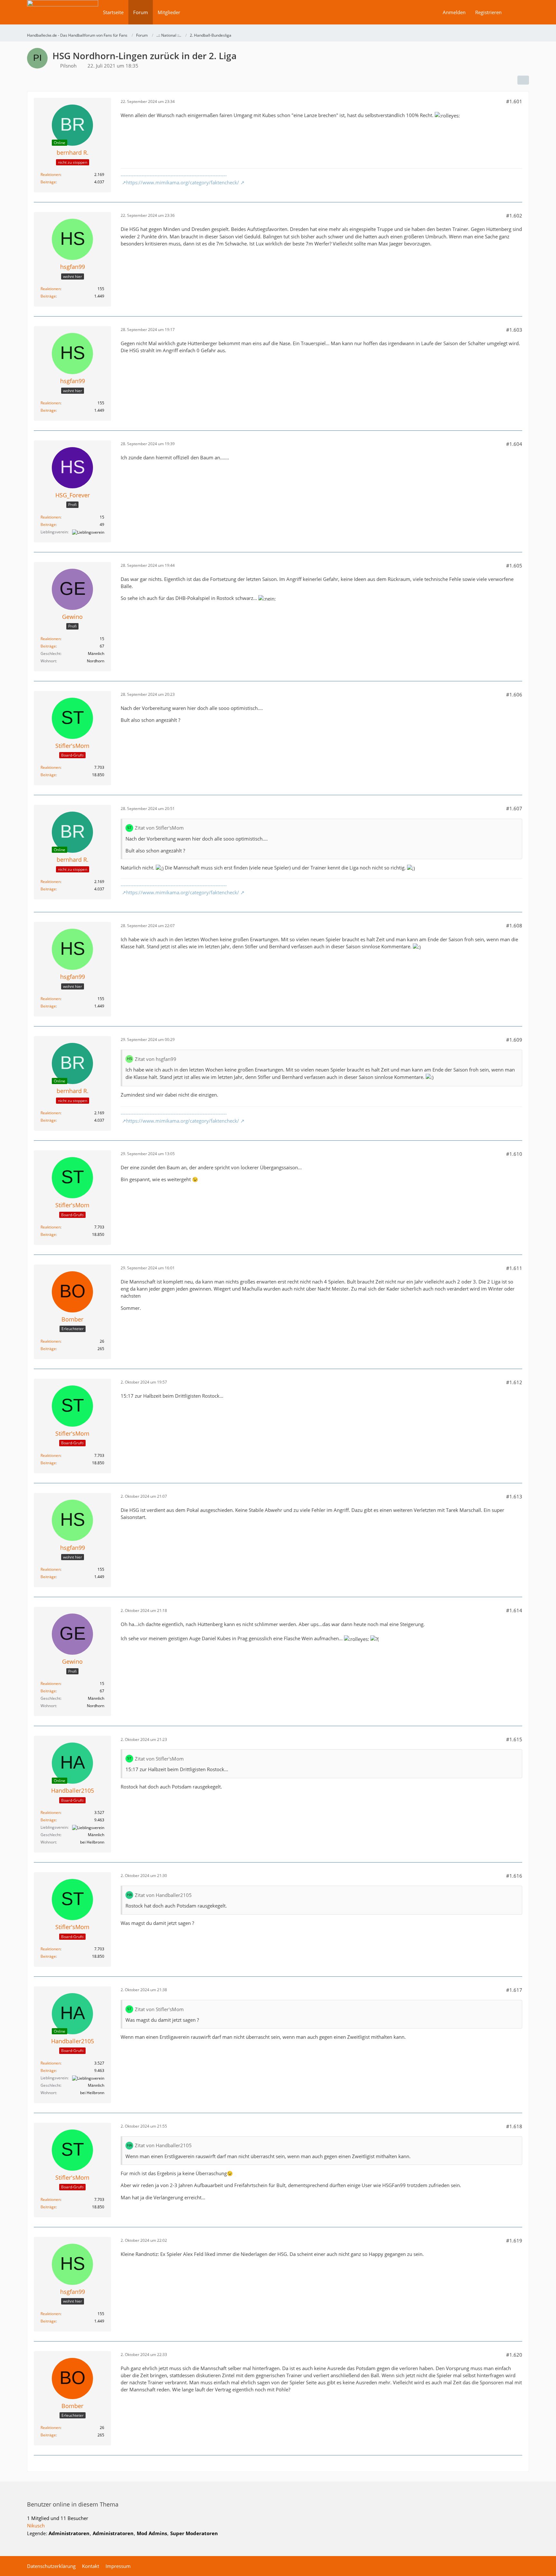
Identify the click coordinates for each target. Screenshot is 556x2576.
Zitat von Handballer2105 (163, 1895)
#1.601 (514, 101)
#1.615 (514, 1739)
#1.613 (514, 1496)
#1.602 (514, 216)
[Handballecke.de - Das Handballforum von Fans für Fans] (63, 17)
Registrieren (488, 12)
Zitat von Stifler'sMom (159, 828)
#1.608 (514, 925)
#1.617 (514, 1990)
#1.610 (514, 1154)
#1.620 (514, 2355)
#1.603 (514, 330)
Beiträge (48, 182)
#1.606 (514, 695)
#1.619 (514, 2240)
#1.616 (514, 1876)
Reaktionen (51, 175)
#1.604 (514, 444)
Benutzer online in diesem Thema (73, 2504)
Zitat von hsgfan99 (156, 1059)
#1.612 (514, 1382)
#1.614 (514, 1610)
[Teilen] (523, 80)
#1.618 (514, 2126)
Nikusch (36, 2525)
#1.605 (514, 566)
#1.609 (514, 1040)
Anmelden (454, 12)
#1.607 (514, 808)
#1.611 (514, 1268)
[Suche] (518, 12)
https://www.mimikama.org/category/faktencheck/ (183, 182)
